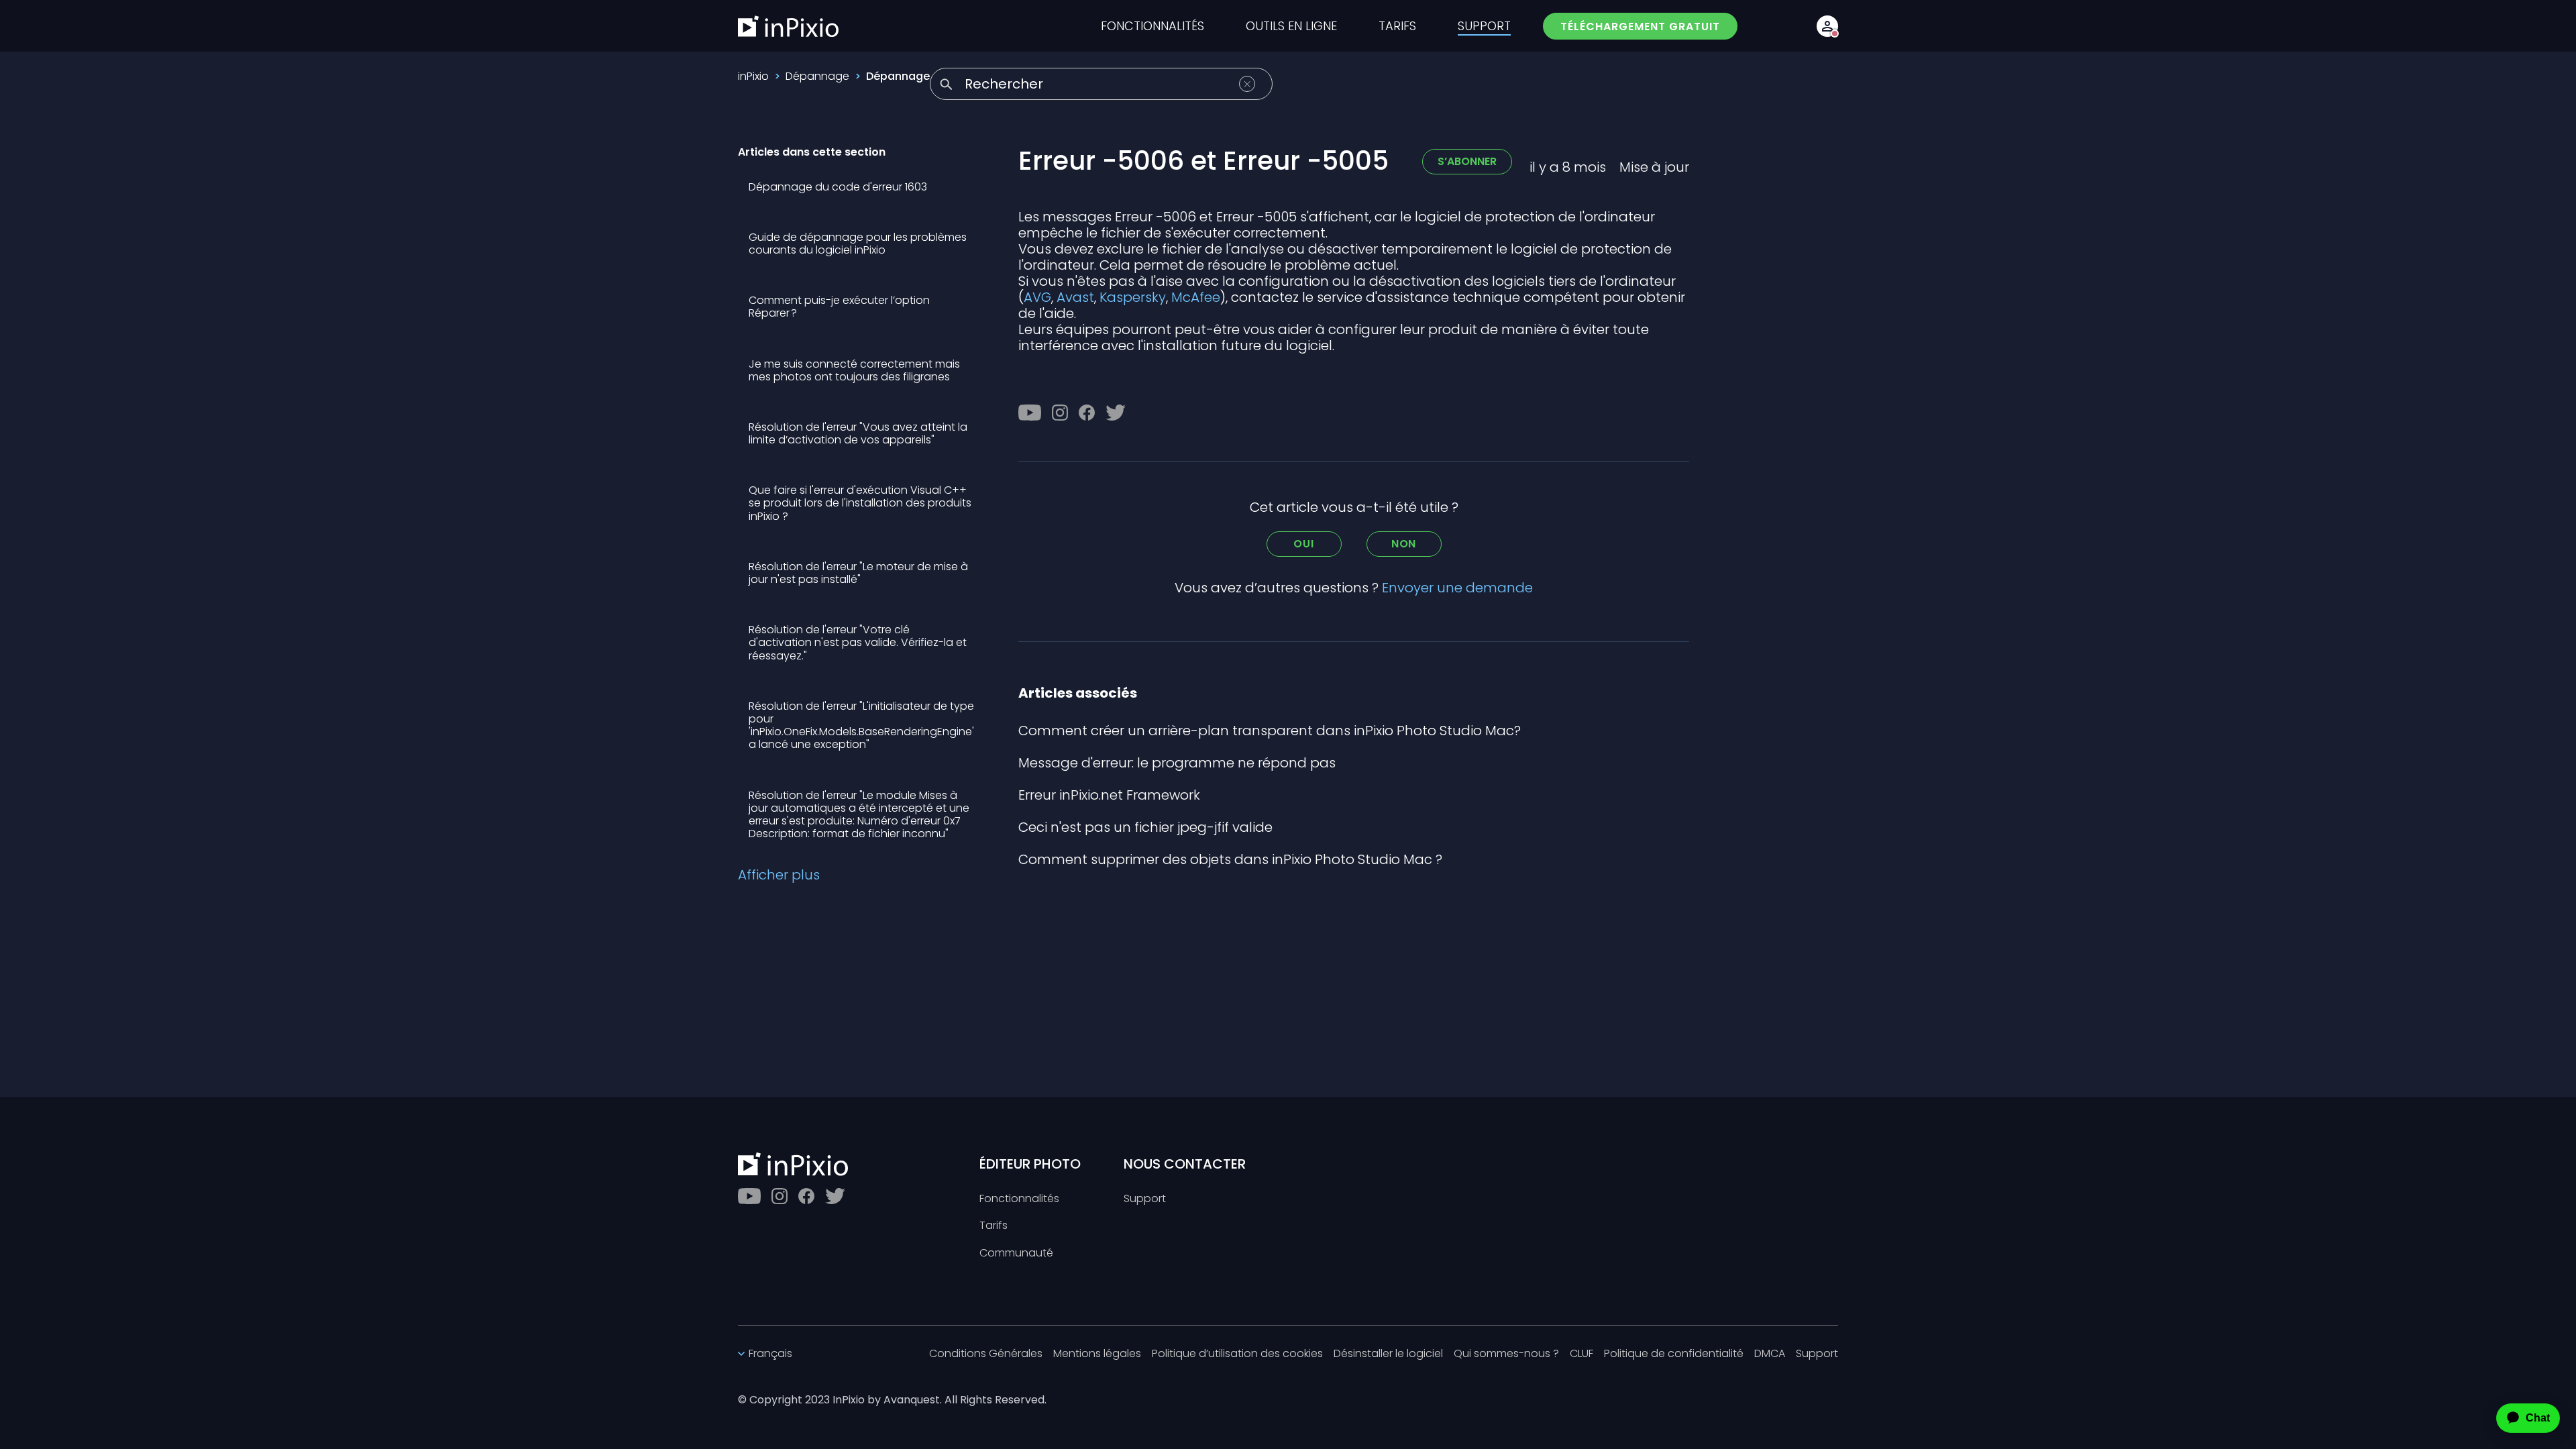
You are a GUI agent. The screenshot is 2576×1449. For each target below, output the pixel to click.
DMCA (1770, 1354)
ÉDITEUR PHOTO (1030, 1164)
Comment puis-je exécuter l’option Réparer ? (839, 307)
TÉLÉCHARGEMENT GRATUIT (1640, 26)
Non (1404, 544)
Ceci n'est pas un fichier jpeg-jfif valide (1145, 827)
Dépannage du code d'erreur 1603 (838, 187)
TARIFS (1397, 26)
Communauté (1016, 1253)
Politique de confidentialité (1674, 1354)
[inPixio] (788, 26)
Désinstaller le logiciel (1388, 1354)
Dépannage (817, 76)
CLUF (1581, 1354)
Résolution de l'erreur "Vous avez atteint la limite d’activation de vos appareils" (858, 433)
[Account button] (1827, 26)
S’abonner (1467, 161)
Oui (1303, 544)
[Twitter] (1116, 413)
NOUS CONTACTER (1185, 1164)
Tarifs (994, 1226)
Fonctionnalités (1019, 1199)
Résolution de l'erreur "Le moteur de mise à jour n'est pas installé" (858, 573)
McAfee (1196, 297)
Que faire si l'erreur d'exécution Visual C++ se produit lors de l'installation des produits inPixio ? (860, 503)
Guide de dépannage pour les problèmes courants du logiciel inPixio (858, 244)
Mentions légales (1097, 1354)
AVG (1037, 297)
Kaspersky (1133, 297)
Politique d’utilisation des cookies (1237, 1354)
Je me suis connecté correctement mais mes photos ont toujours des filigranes (854, 370)
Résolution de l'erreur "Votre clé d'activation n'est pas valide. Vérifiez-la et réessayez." (858, 642)
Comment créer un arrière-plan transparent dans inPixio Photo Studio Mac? (1270, 731)
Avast (1075, 297)
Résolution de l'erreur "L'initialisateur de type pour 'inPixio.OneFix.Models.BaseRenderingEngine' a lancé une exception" (861, 726)
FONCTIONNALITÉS (1152, 26)
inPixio (753, 76)
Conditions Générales (986, 1354)
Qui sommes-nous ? (1506, 1354)
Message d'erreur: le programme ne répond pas (1177, 763)
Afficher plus (779, 875)
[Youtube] (1030, 413)
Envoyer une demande (1457, 588)
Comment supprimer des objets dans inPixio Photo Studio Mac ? (1230, 859)
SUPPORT (1484, 26)
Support (1145, 1199)
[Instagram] (1060, 413)
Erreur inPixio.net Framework (1109, 795)
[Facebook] (1087, 413)
